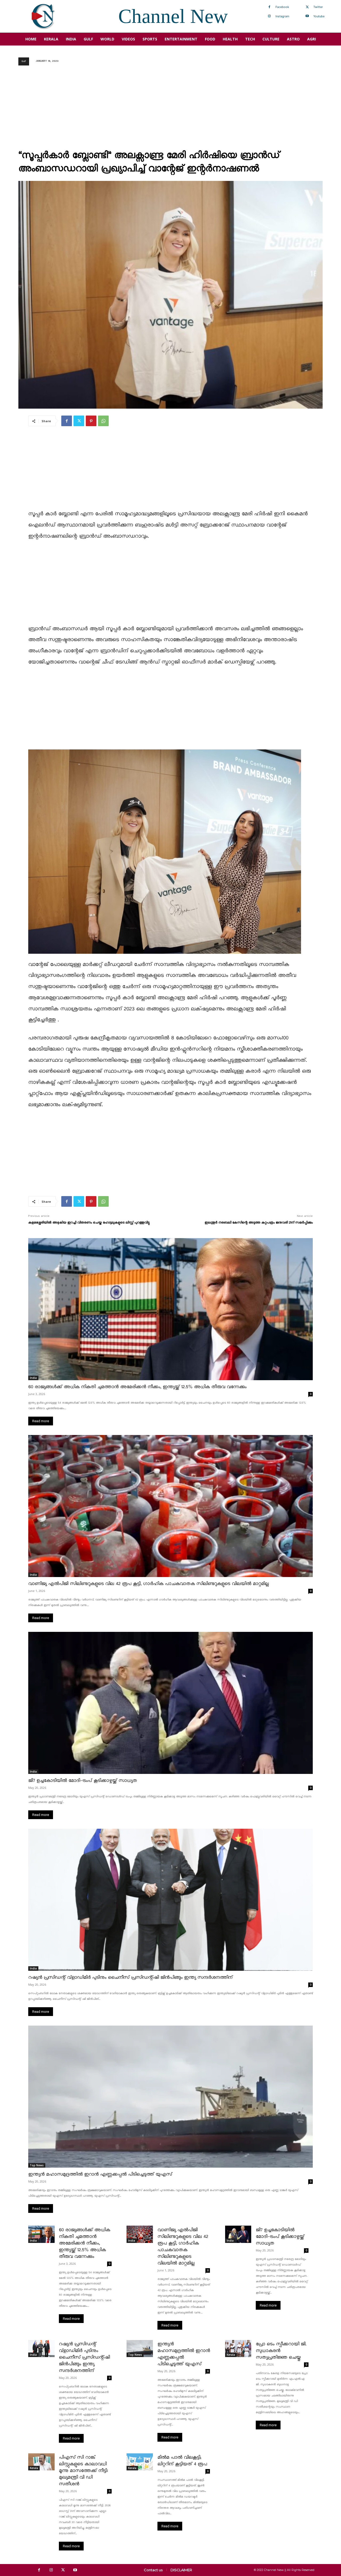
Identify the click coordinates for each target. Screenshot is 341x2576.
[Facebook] (269, 7)
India (33, 1378)
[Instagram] (269, 16)
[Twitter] (307, 7)
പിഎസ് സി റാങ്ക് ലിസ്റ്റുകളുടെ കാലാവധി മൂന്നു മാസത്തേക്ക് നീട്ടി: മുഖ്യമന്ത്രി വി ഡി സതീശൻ (83, 2471)
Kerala (231, 2355)
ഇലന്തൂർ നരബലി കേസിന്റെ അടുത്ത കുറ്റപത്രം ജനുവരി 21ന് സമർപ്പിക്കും (259, 1223)
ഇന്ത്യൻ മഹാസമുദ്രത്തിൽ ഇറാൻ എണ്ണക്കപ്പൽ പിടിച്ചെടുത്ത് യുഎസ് (100, 2174)
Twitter (318, 7)
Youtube (319, 16)
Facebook (282, 7)
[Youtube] (307, 16)
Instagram (282, 16)
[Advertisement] (170, 109)
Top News (37, 2165)
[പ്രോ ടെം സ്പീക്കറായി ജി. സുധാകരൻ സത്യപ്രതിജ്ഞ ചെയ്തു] (238, 2349)
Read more (41, 1421)
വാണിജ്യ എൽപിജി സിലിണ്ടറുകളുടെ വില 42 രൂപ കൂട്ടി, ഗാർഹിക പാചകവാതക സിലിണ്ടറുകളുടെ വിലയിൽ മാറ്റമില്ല (149, 1584)
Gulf (24, 61)
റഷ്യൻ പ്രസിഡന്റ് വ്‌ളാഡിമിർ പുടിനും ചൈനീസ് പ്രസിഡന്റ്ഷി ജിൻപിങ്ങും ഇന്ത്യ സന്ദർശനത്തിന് (130, 1978)
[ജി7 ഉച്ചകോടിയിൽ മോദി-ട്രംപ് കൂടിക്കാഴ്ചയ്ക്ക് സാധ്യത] (170, 1703)
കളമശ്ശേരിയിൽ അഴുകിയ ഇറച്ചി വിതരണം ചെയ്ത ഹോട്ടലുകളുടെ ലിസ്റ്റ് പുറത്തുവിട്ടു (89, 1223)
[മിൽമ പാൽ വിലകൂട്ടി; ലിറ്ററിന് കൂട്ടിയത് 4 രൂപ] (140, 2462)
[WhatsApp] (103, 421)
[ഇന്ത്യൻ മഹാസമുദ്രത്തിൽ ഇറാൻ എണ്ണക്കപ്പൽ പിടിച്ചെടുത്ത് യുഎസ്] (170, 2097)
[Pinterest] (91, 421)
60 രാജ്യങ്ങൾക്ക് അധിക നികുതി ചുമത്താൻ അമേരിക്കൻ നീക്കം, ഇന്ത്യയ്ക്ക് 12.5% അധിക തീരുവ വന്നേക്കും (137, 1387)
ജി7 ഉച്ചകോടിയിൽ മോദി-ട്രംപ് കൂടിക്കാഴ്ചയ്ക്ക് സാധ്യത (83, 1781)
